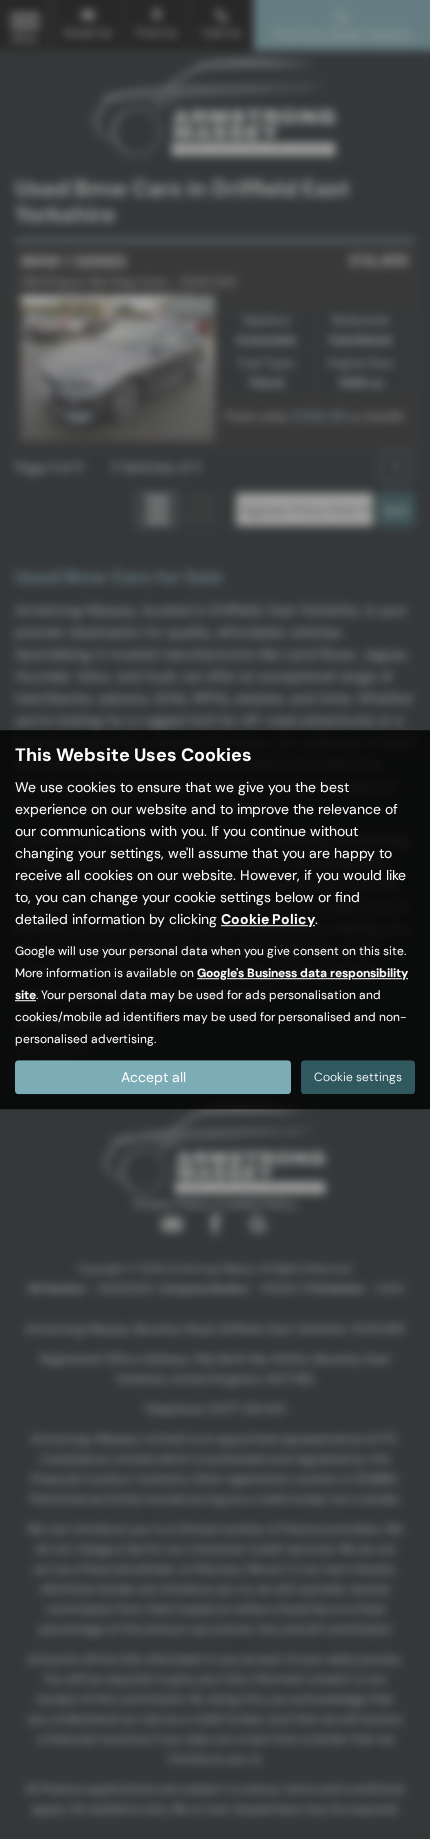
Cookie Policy (268, 919)
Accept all (153, 1077)
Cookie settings (358, 1077)
